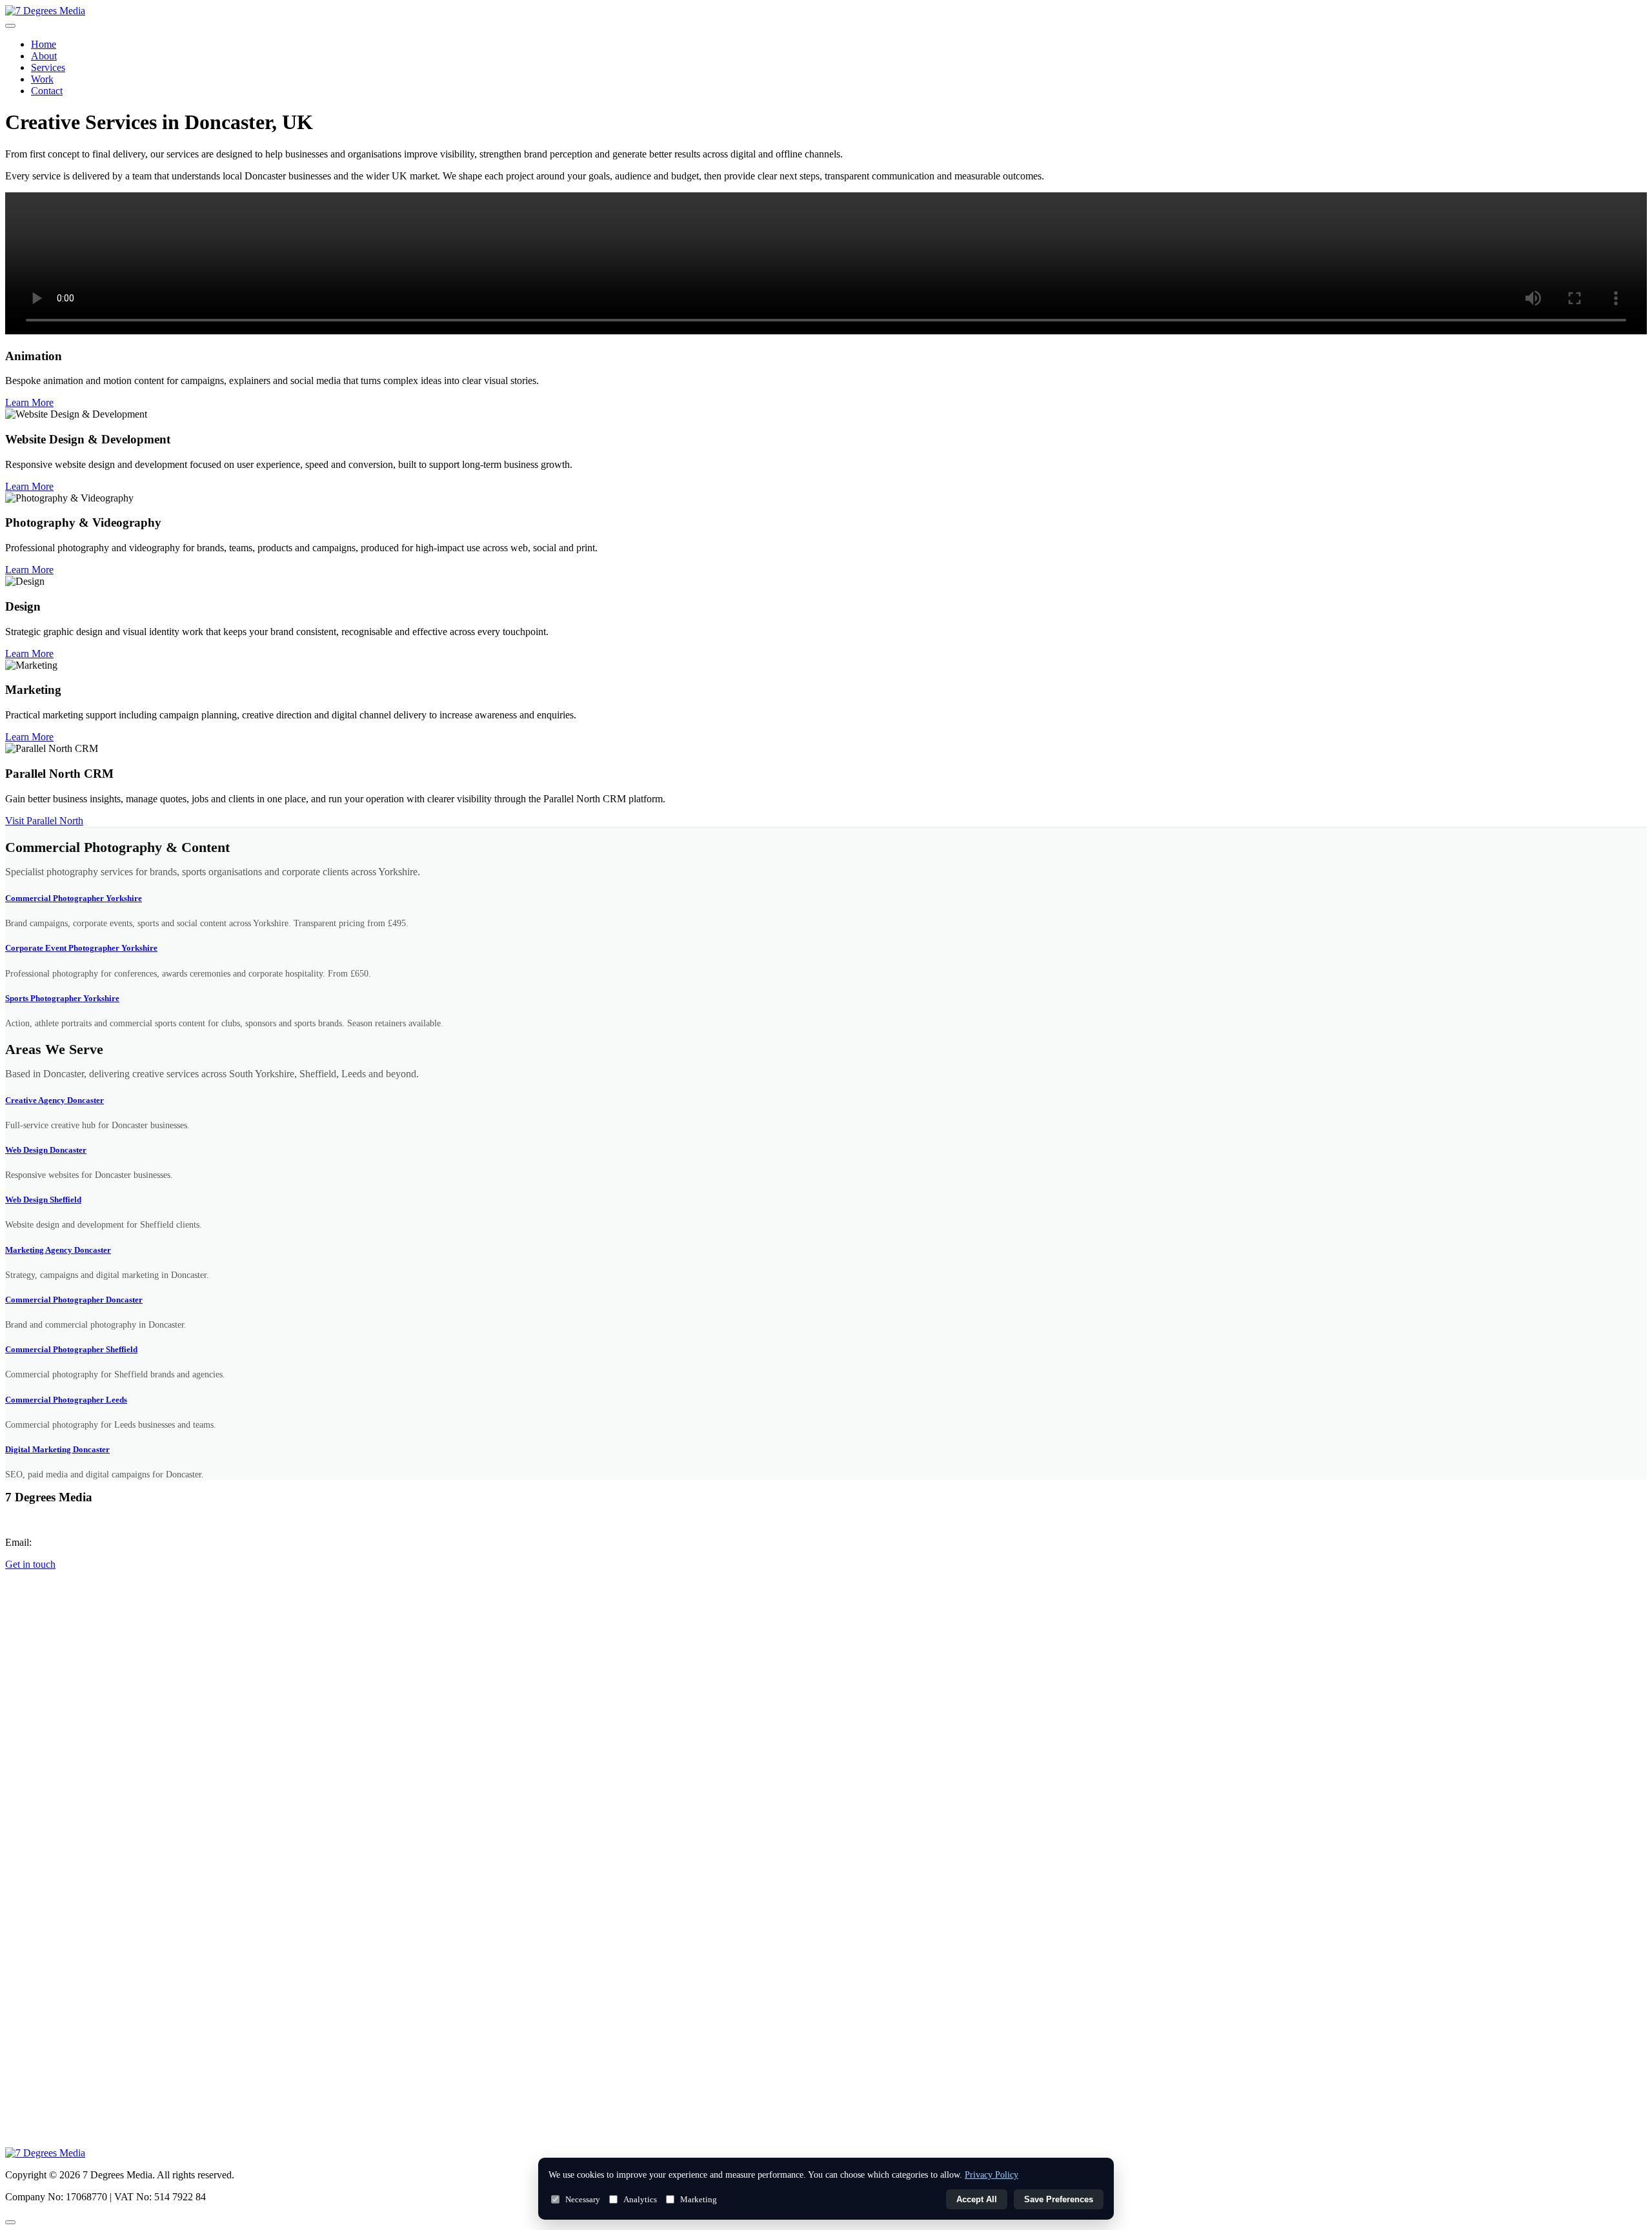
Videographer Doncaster (49, 2089)
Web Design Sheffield (43, 1200)
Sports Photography (41, 1785)
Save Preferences (1059, 2199)
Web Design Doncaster (46, 1150)
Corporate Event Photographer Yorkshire (81, 948)
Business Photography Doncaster (65, 2137)
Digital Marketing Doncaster (57, 1449)
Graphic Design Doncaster (53, 2073)
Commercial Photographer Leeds (66, 1400)
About (44, 56)
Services (48, 67)
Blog (14, 2040)
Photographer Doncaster (49, 1880)
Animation (25, 1736)
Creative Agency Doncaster (55, 1100)
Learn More (29, 402)
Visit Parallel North (44, 821)
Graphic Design (34, 1720)
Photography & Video (45, 1688)
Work (42, 79)
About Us (23, 2008)
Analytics (640, 2199)
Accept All (977, 2199)
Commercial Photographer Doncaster (74, 1300)
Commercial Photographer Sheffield (71, 1349)
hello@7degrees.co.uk (80, 1542)
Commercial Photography (52, 1752)
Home (44, 44)
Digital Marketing (38, 1704)
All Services (27, 1656)
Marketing (699, 2199)
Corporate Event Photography (60, 1769)
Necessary (583, 2199)
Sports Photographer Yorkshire (62, 998)
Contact (47, 91)
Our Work (24, 2024)
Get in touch (30, 1564)
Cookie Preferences (39, 1609)
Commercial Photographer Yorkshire (74, 898)
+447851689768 (61, 1520)
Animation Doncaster (44, 2105)
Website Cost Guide (41, 2121)
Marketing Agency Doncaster (58, 1250)
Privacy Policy (31, 1587)
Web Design (27, 1672)
